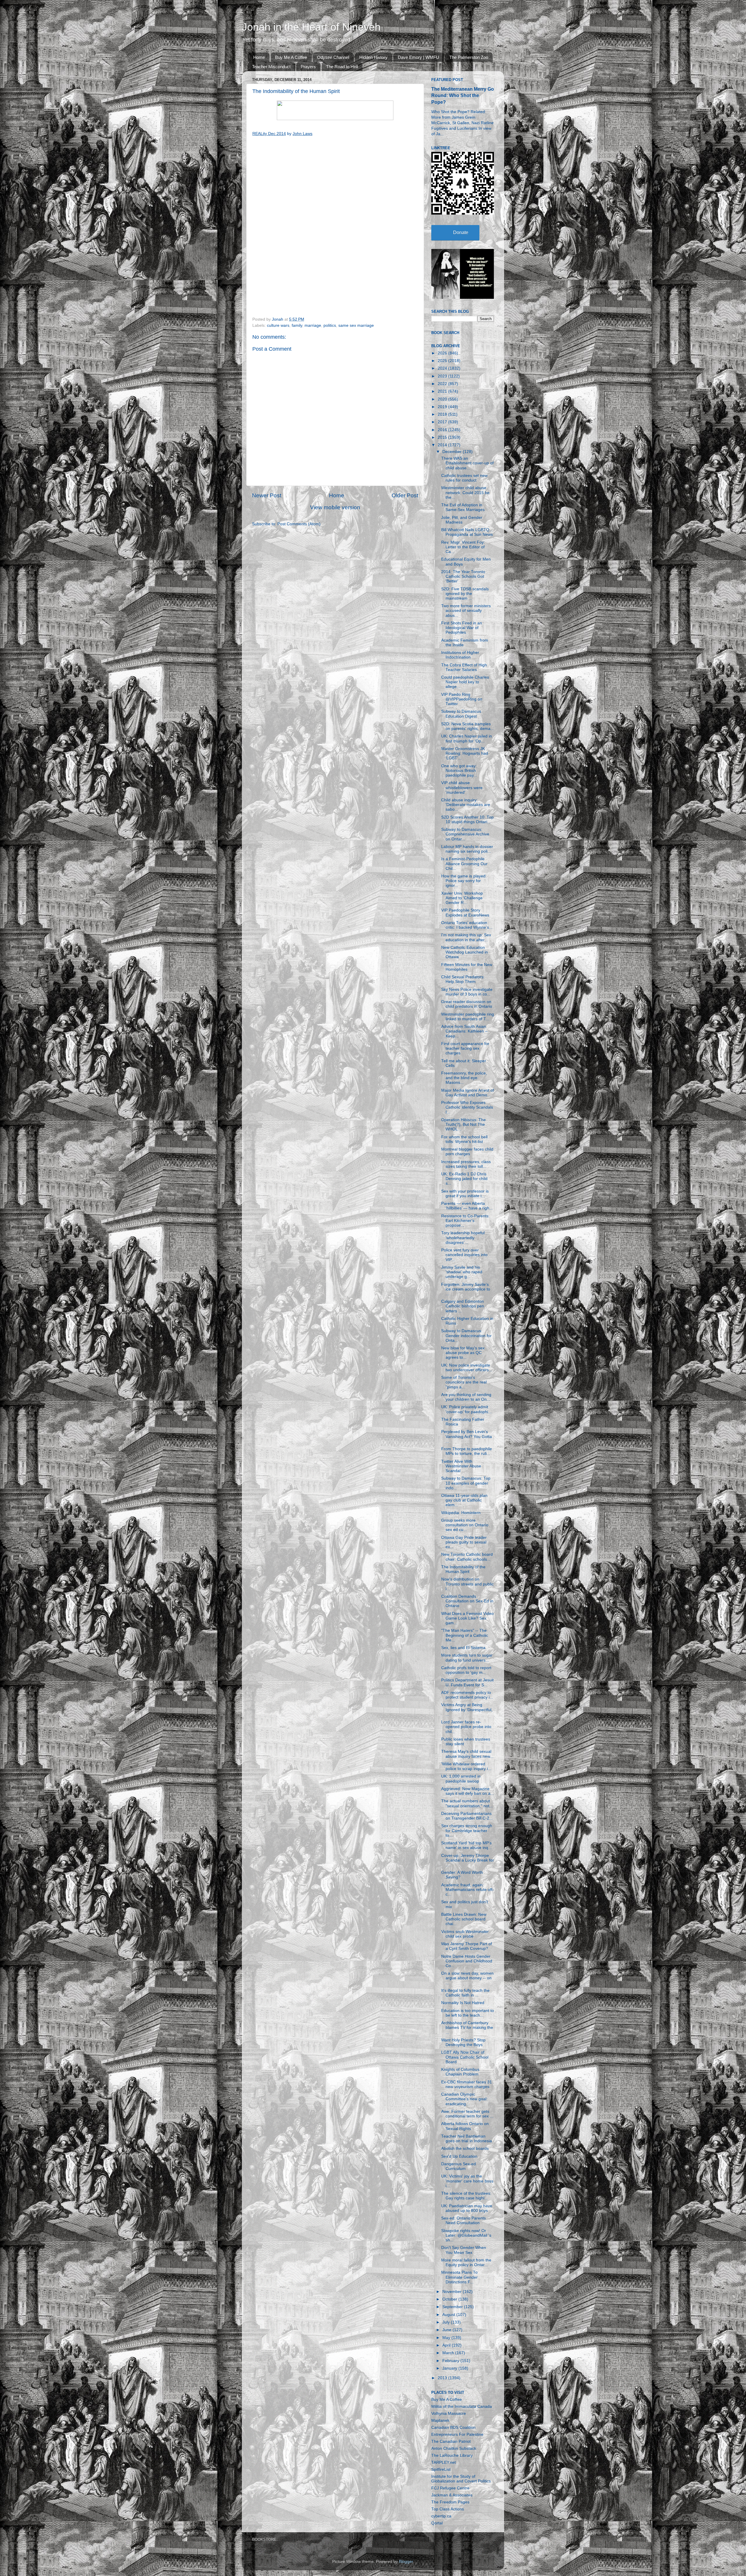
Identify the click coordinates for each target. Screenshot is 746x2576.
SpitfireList (441, 2469)
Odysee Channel (333, 57)
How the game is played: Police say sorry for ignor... (464, 881)
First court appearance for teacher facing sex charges (465, 1048)
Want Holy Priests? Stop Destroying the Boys (463, 2042)
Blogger (406, 2562)
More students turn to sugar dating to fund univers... (467, 1658)
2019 (443, 407)
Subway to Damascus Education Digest (461, 714)
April (447, 2345)
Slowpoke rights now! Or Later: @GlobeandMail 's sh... (466, 2235)
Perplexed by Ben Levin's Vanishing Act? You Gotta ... (467, 1436)
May (447, 2338)
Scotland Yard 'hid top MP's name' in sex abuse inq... (466, 1845)
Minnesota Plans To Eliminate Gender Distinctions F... (459, 2277)
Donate (461, 232)
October (450, 2299)
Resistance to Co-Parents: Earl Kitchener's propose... (465, 1221)
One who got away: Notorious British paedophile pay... (459, 771)
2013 (443, 2378)
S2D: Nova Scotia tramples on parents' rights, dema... (468, 726)
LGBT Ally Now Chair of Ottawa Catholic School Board (465, 2057)
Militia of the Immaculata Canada (462, 2406)
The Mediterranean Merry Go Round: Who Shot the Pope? (463, 95)
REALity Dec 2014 (269, 134)
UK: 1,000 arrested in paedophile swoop (461, 1779)
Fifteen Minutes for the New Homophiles (467, 967)
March (449, 2353)
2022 (443, 384)
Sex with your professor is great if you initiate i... (465, 1194)
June (447, 2330)
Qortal (437, 2523)
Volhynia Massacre (449, 2413)
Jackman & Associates (452, 2495)
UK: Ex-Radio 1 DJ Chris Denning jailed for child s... (464, 1179)
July (447, 2322)
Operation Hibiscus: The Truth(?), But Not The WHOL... (463, 1124)
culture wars (278, 325)
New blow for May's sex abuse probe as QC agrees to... (463, 1353)
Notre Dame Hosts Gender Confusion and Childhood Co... (467, 1961)
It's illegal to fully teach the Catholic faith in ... (465, 1993)
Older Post (405, 495)
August (449, 2315)
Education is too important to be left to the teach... (468, 2013)
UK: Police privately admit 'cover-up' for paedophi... (466, 1409)
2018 (443, 414)
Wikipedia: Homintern (461, 1513)
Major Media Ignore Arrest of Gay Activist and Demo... (468, 1093)
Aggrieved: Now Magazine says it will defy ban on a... (468, 1791)
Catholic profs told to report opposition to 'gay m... (466, 1670)
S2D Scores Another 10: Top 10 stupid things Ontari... (467, 820)
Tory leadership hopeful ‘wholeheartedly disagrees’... (463, 1238)
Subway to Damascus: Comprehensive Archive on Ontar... (465, 834)
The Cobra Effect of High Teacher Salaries (464, 667)
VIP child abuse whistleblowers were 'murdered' (462, 787)
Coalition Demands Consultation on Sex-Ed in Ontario (467, 1601)
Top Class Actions (448, 2509)
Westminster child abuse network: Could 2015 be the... (465, 492)
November (453, 2292)
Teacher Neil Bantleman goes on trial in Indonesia (467, 2139)
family (297, 325)
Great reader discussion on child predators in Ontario (467, 1004)
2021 (443, 391)
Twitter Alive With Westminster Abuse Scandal (461, 1466)
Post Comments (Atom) (299, 524)
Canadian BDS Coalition (453, 2427)
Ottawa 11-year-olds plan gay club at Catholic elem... (464, 1500)
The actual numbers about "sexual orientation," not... (467, 1803)
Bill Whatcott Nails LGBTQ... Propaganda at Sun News (467, 532)
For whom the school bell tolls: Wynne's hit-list (464, 1139)
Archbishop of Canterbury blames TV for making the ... (467, 2028)
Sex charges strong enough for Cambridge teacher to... (467, 1830)
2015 (443, 437)
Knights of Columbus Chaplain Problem (460, 2072)
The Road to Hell (342, 67)
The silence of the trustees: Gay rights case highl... (466, 2196)
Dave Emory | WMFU (418, 57)
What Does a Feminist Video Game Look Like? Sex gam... (467, 1618)
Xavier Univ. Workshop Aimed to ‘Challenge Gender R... (462, 898)
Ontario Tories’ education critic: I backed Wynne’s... (467, 925)
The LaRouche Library (452, 2455)
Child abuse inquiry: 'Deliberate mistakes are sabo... (466, 805)
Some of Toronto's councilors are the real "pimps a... (464, 1382)
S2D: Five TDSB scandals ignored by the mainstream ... (465, 594)
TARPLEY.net (444, 2462)
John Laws (302, 134)
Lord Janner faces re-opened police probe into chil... (466, 1727)
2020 (443, 399)
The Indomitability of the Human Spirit (463, 1569)
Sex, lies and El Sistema (463, 1648)
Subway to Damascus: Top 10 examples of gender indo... (466, 1483)
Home (259, 57)
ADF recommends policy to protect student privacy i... (467, 1695)
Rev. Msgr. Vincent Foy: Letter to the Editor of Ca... (463, 547)
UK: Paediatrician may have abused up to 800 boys (467, 2208)
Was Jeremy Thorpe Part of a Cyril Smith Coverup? (467, 1946)
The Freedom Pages (450, 2502)
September (453, 2307)
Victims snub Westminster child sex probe (465, 1934)
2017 (443, 422)
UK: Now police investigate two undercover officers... (467, 1368)
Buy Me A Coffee (291, 57)
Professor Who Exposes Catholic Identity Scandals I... (467, 1107)
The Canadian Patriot (451, 2441)
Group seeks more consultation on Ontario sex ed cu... (465, 1525)
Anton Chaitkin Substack (454, 2448)
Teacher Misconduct (271, 67)
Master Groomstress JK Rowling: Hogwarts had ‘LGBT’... (465, 753)
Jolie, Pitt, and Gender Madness (462, 520)
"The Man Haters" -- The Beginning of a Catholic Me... (465, 1635)
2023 (443, 376)
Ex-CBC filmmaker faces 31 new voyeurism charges (467, 2084)
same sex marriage (356, 325)
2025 (443, 361)
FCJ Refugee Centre (450, 2488)
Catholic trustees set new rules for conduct (464, 478)
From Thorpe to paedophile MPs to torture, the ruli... (467, 1451)
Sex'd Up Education (459, 2156)
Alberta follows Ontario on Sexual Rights (465, 2126)
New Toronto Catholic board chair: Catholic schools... (467, 1557)
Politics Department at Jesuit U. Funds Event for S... (467, 1682)
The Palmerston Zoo (469, 57)
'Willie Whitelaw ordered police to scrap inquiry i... (466, 1766)
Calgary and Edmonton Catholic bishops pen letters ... (463, 1306)
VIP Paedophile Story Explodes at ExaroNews (465, 913)
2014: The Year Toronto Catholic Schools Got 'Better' (463, 576)
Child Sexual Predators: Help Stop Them (463, 979)
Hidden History (373, 57)
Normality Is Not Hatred (463, 2003)
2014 (443, 445)
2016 (443, 430)
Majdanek (440, 2420)
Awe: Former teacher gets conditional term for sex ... (467, 2114)
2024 (443, 368)
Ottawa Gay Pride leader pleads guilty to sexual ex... (464, 1542)
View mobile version (335, 507)
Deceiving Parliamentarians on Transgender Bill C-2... (467, 1816)
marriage (313, 325)
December (453, 452)
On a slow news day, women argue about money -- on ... (467, 1978)
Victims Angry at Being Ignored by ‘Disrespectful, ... (467, 1710)
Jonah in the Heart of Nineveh (311, 27)
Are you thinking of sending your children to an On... (466, 1397)
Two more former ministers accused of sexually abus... (466, 611)
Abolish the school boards (465, 2149)
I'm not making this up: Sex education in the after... (466, 937)
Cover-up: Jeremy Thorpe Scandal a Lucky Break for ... (468, 1860)
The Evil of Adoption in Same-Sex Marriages (463, 507)
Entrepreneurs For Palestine (457, 2434)
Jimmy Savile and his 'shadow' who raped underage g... (462, 1272)
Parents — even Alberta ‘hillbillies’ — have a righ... (467, 1206)
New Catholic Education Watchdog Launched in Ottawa (465, 952)
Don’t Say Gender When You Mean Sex (464, 2250)
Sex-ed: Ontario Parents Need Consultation (463, 2221)
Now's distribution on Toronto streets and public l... (467, 1584)
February (451, 2361)
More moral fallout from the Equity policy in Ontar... (466, 2262)
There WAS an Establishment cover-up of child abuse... (467, 463)
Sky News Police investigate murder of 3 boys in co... (467, 992)
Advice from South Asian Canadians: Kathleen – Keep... (464, 1031)
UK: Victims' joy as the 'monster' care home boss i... (467, 2181)
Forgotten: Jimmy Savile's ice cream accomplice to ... (466, 1289)
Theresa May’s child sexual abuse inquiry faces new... (467, 1754)
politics (330, 325)
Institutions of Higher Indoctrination (460, 655)
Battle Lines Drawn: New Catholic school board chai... (464, 1919)
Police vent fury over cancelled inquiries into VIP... (464, 1255)
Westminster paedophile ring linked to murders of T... (468, 1017)
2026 (443, 353)
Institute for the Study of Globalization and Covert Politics (461, 2479)
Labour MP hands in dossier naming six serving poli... (467, 849)
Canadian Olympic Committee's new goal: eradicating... (464, 2099)
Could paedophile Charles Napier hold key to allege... (465, 682)
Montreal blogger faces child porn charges (467, 1152)
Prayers (308, 67)
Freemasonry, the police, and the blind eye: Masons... (464, 1078)
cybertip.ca (441, 2516)
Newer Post (267, 495)
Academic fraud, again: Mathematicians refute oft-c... (468, 1890)
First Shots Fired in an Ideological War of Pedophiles (462, 628)
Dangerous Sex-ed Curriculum (459, 2166)
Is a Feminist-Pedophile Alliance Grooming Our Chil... (464, 864)
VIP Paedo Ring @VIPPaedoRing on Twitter (462, 699)
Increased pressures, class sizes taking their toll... (466, 1164)
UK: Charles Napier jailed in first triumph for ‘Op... (467, 739)
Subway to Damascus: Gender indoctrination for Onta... (466, 1336)
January (450, 2368)
